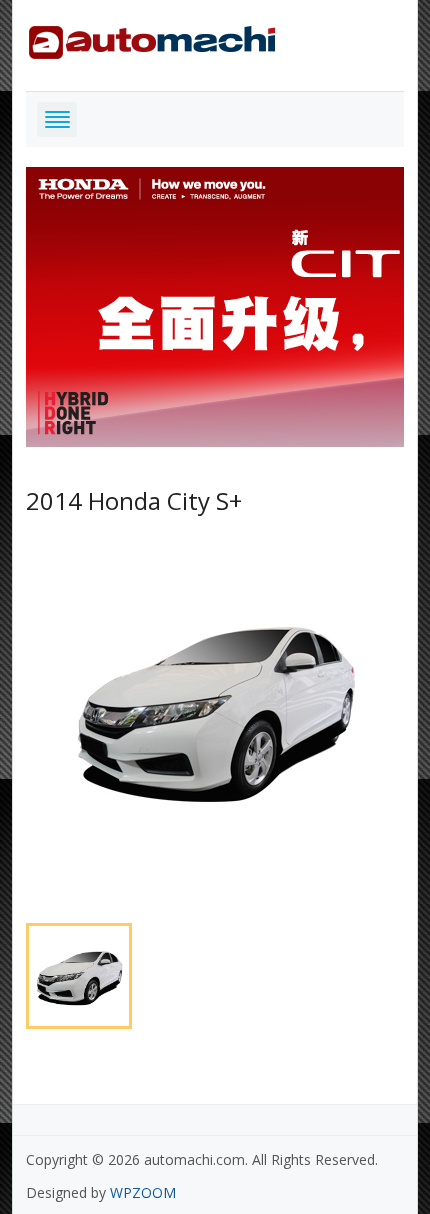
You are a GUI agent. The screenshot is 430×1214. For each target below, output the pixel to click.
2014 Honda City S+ (134, 500)
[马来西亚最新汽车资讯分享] (152, 38)
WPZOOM (143, 1192)
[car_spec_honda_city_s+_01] (214, 710)
